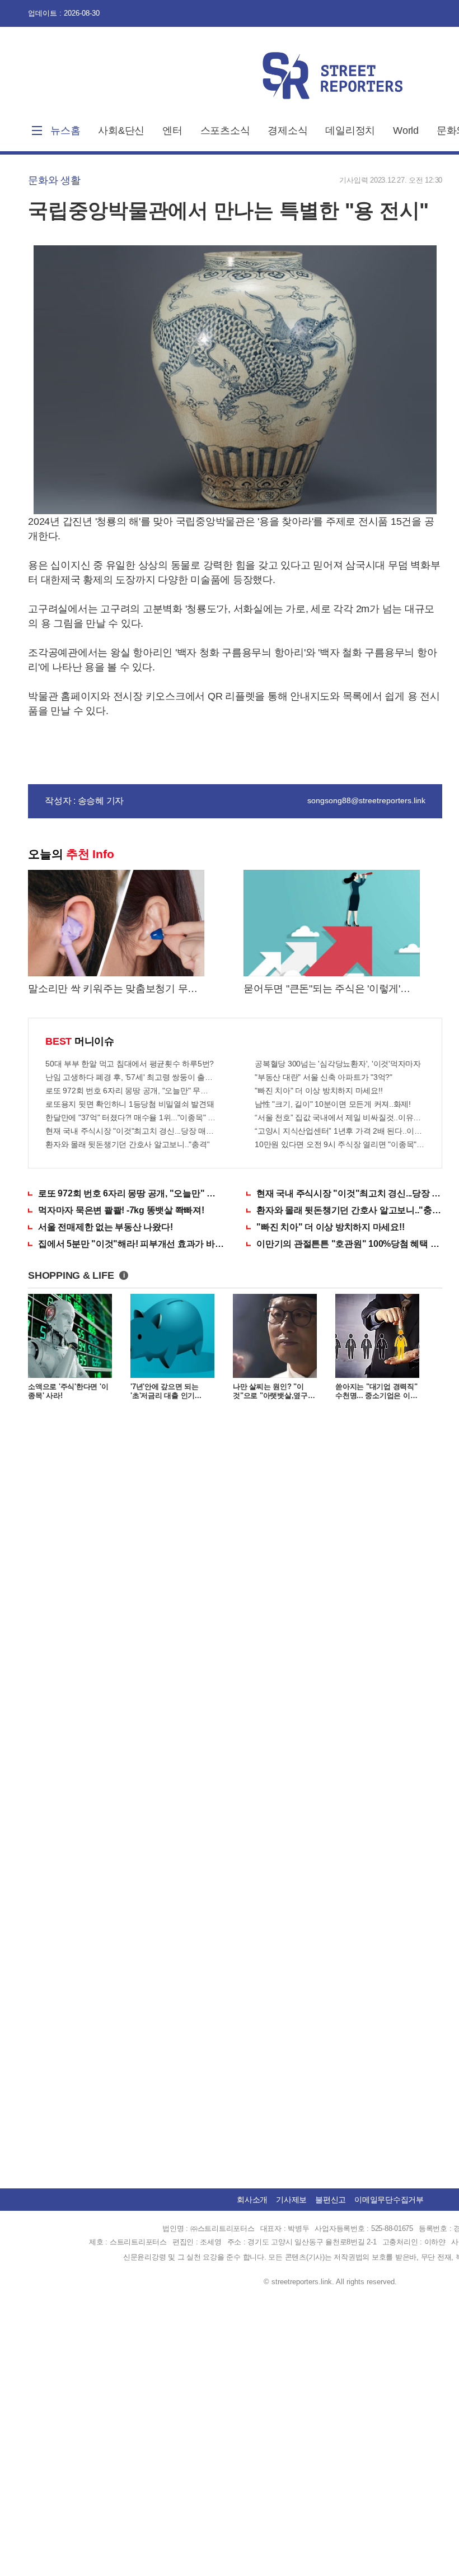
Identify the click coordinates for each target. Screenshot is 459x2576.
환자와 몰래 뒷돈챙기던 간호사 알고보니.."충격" (127, 1144)
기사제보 (291, 2200)
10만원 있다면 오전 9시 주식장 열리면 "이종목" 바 (340, 1144)
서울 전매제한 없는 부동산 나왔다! (105, 1227)
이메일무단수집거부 (389, 2200)
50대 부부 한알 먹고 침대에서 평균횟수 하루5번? (130, 1064)
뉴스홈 (65, 131)
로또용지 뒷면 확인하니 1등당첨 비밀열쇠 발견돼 (130, 1104)
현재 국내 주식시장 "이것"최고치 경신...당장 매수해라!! (130, 1131)
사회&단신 (121, 131)
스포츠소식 (225, 131)
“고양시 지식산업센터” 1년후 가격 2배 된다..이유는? (340, 1131)
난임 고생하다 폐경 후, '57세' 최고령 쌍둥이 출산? (130, 1077)
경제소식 (287, 131)
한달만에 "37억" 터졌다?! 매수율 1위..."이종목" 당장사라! (130, 1117)
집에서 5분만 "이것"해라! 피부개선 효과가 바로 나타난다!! (131, 1244)
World (406, 131)
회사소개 (252, 2200)
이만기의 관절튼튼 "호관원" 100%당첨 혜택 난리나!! (349, 1244)
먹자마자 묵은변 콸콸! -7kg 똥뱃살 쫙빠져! (121, 1210)
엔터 (172, 131)
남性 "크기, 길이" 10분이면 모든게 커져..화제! (333, 1104)
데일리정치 (350, 131)
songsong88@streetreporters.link (366, 800)
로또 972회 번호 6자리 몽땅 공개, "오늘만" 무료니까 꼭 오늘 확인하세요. (130, 1091)
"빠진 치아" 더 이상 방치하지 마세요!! (319, 1091)
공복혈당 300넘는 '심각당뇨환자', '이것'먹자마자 (338, 1064)
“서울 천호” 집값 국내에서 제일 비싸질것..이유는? (340, 1117)
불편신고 (331, 2200)
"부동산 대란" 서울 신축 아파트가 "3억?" (324, 1077)
